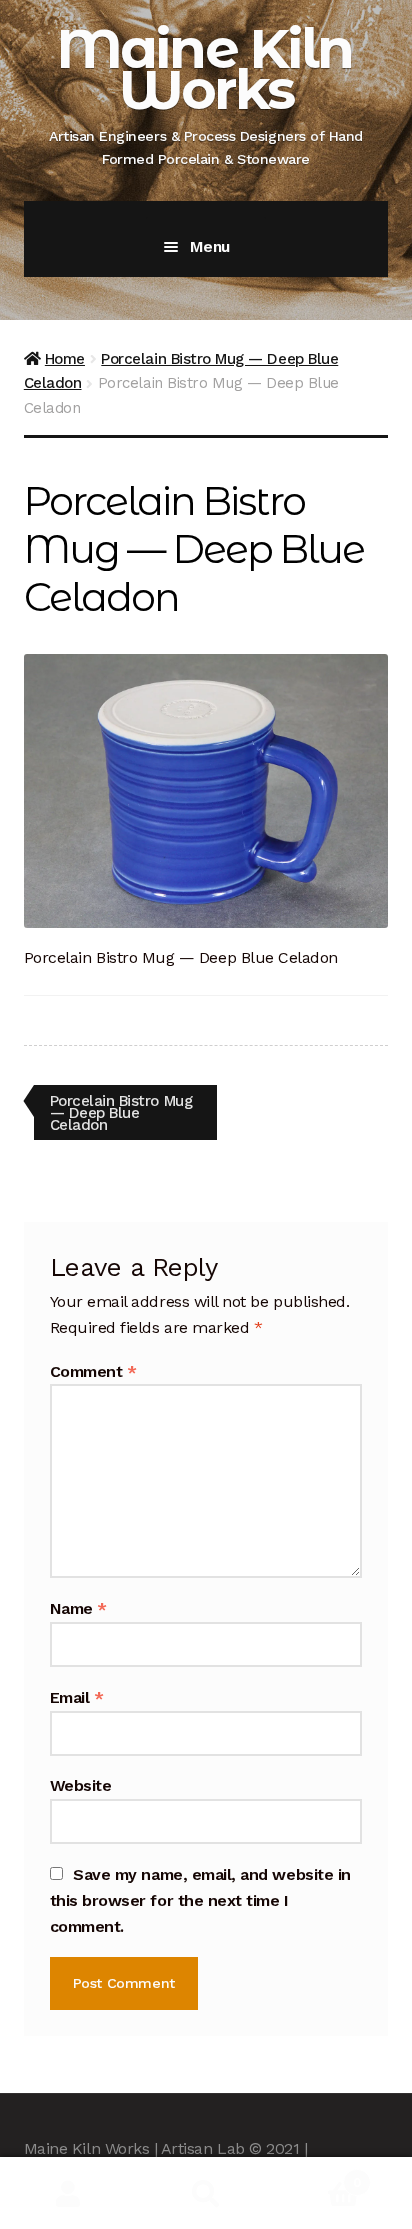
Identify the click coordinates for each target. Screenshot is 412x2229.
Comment (93, 1371)
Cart (318, 2175)
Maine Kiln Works (204, 69)
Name (78, 1608)
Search (205, 2193)
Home (65, 359)
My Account (68, 2193)
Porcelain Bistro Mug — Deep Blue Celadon (121, 1112)
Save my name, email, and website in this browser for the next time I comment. (200, 1900)
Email (77, 1697)
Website (81, 1785)
